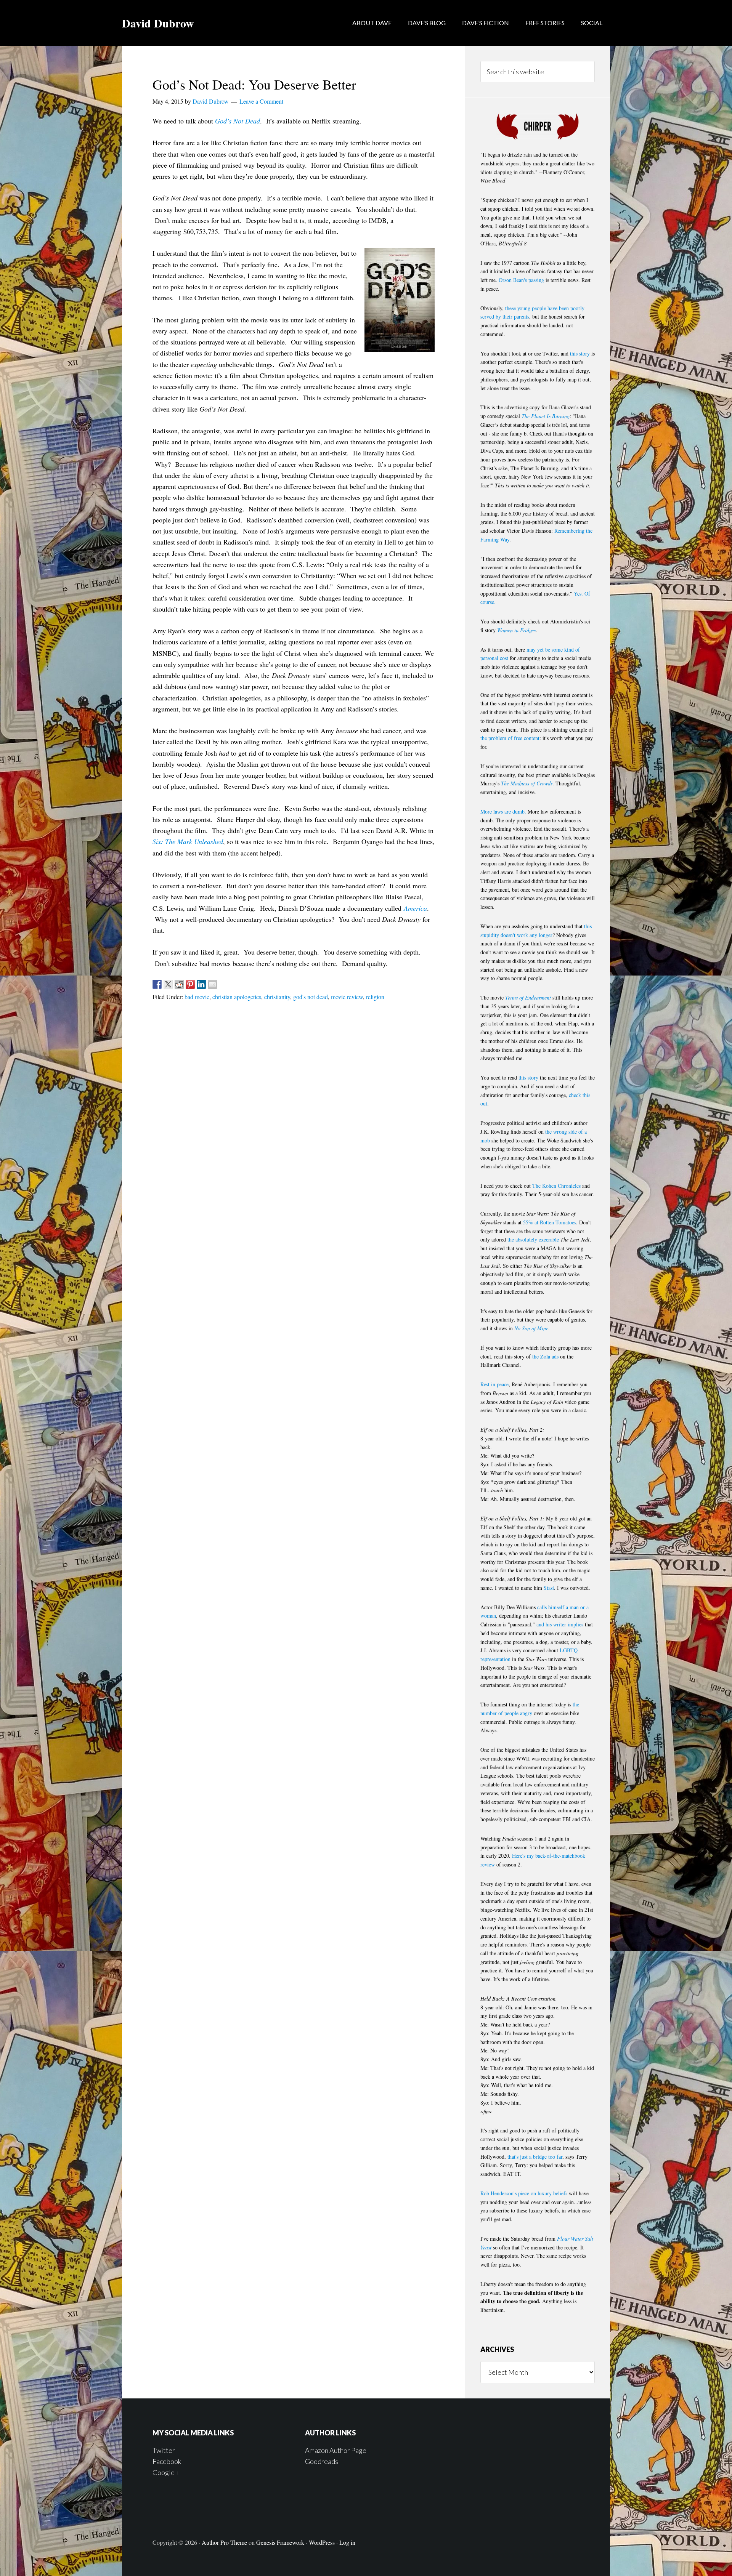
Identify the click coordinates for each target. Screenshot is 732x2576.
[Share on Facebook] (157, 984)
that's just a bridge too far (535, 2157)
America (415, 908)
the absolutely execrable (533, 1239)
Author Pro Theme (224, 2542)
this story (580, 353)
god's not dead (311, 997)
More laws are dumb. (503, 811)
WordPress (322, 2542)
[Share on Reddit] (179, 984)
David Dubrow (158, 23)
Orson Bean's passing (521, 280)
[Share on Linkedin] (201, 984)
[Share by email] (212, 984)
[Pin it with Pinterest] (190, 984)
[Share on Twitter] (168, 984)
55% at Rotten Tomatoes (550, 1222)
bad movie (197, 997)
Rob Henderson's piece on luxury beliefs (524, 2193)
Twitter (164, 2450)
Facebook (167, 2461)
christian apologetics (237, 997)
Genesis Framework (280, 2542)
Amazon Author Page (336, 2450)
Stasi (549, 1588)
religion (375, 997)
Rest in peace (494, 1384)
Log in (347, 2542)
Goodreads (322, 2461)
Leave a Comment (261, 101)
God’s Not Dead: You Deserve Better (254, 84)
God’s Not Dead (238, 121)
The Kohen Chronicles (556, 1186)
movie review (347, 997)
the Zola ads (545, 1356)
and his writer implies (560, 1624)
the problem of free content (510, 738)
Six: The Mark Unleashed (188, 841)
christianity (277, 997)
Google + (166, 2472)
